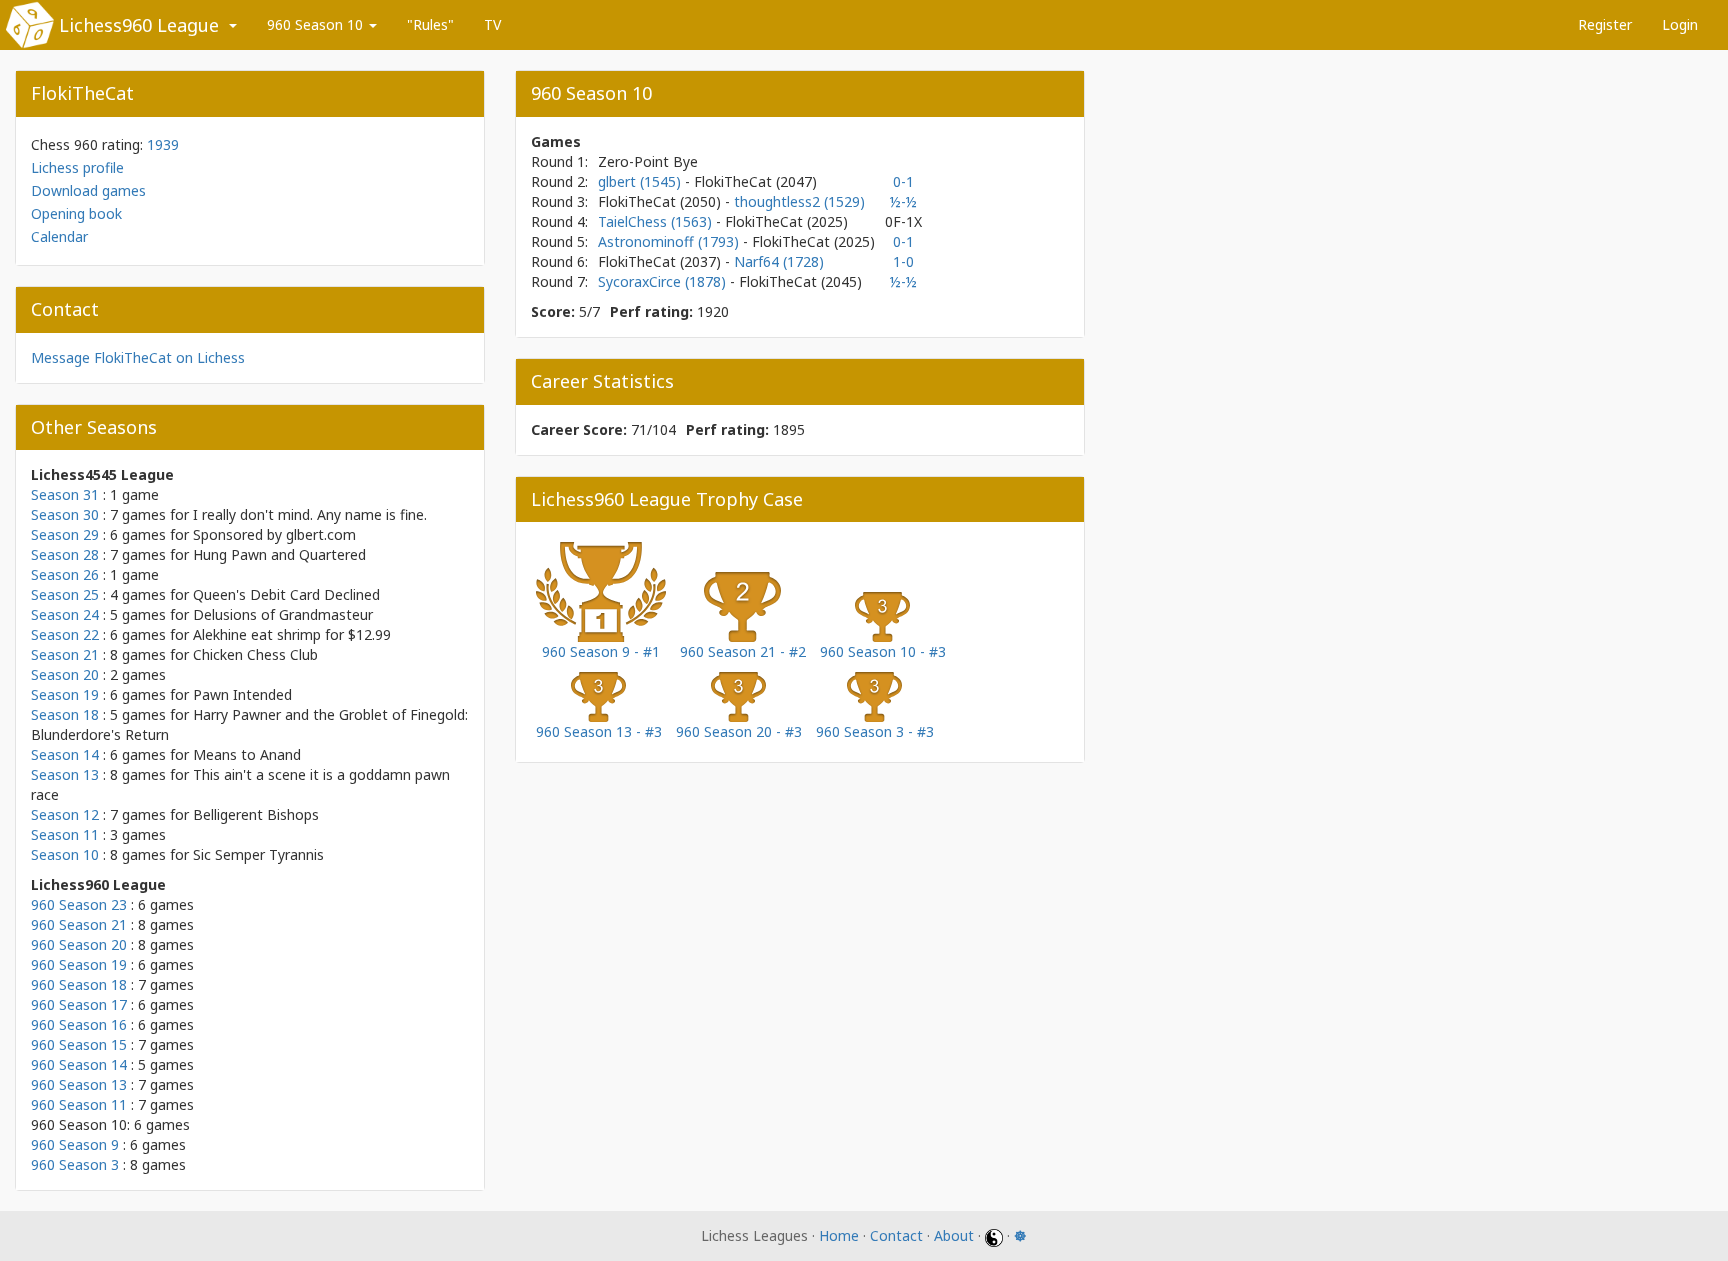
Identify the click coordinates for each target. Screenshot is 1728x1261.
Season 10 (65, 854)
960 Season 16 (79, 1024)
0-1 (903, 181)
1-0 (903, 261)
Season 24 (65, 614)
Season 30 (65, 514)
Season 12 (65, 814)
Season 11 (65, 834)
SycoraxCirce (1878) (664, 281)
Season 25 (65, 594)
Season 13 (65, 774)
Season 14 (65, 754)
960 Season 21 (79, 924)
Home (839, 1235)
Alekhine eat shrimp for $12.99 (292, 634)
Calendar (59, 236)
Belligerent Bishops (256, 814)
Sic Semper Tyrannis (258, 854)
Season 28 (65, 554)
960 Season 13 (79, 1084)
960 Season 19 (79, 964)
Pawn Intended (242, 694)
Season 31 (65, 494)
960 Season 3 (75, 1164)
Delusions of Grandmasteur (283, 614)
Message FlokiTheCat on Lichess (138, 357)
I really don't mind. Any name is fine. (310, 514)
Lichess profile (77, 167)
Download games (88, 190)
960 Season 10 (317, 24)
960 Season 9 (75, 1144)
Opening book (76, 213)
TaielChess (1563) (657, 221)
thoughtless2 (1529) (799, 201)
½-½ (903, 201)
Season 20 (65, 674)
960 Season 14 (79, 1064)
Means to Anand (247, 754)
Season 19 (65, 694)
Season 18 (65, 714)
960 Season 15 (79, 1044)
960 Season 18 (79, 984)
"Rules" (430, 24)
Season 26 (65, 574)
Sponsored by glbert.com (274, 534)
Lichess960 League (139, 25)
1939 (163, 144)
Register (1605, 24)
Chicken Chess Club (255, 654)
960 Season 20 (79, 944)
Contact (896, 1235)
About (954, 1235)
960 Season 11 (79, 1104)
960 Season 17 (79, 1004)
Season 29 (65, 534)
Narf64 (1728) (779, 261)
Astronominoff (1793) (670, 241)
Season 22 (65, 634)
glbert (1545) (641, 181)
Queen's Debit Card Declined (286, 594)
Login (1680, 24)
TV (492, 24)
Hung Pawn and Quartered (279, 554)
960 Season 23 (79, 904)
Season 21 (65, 654)
